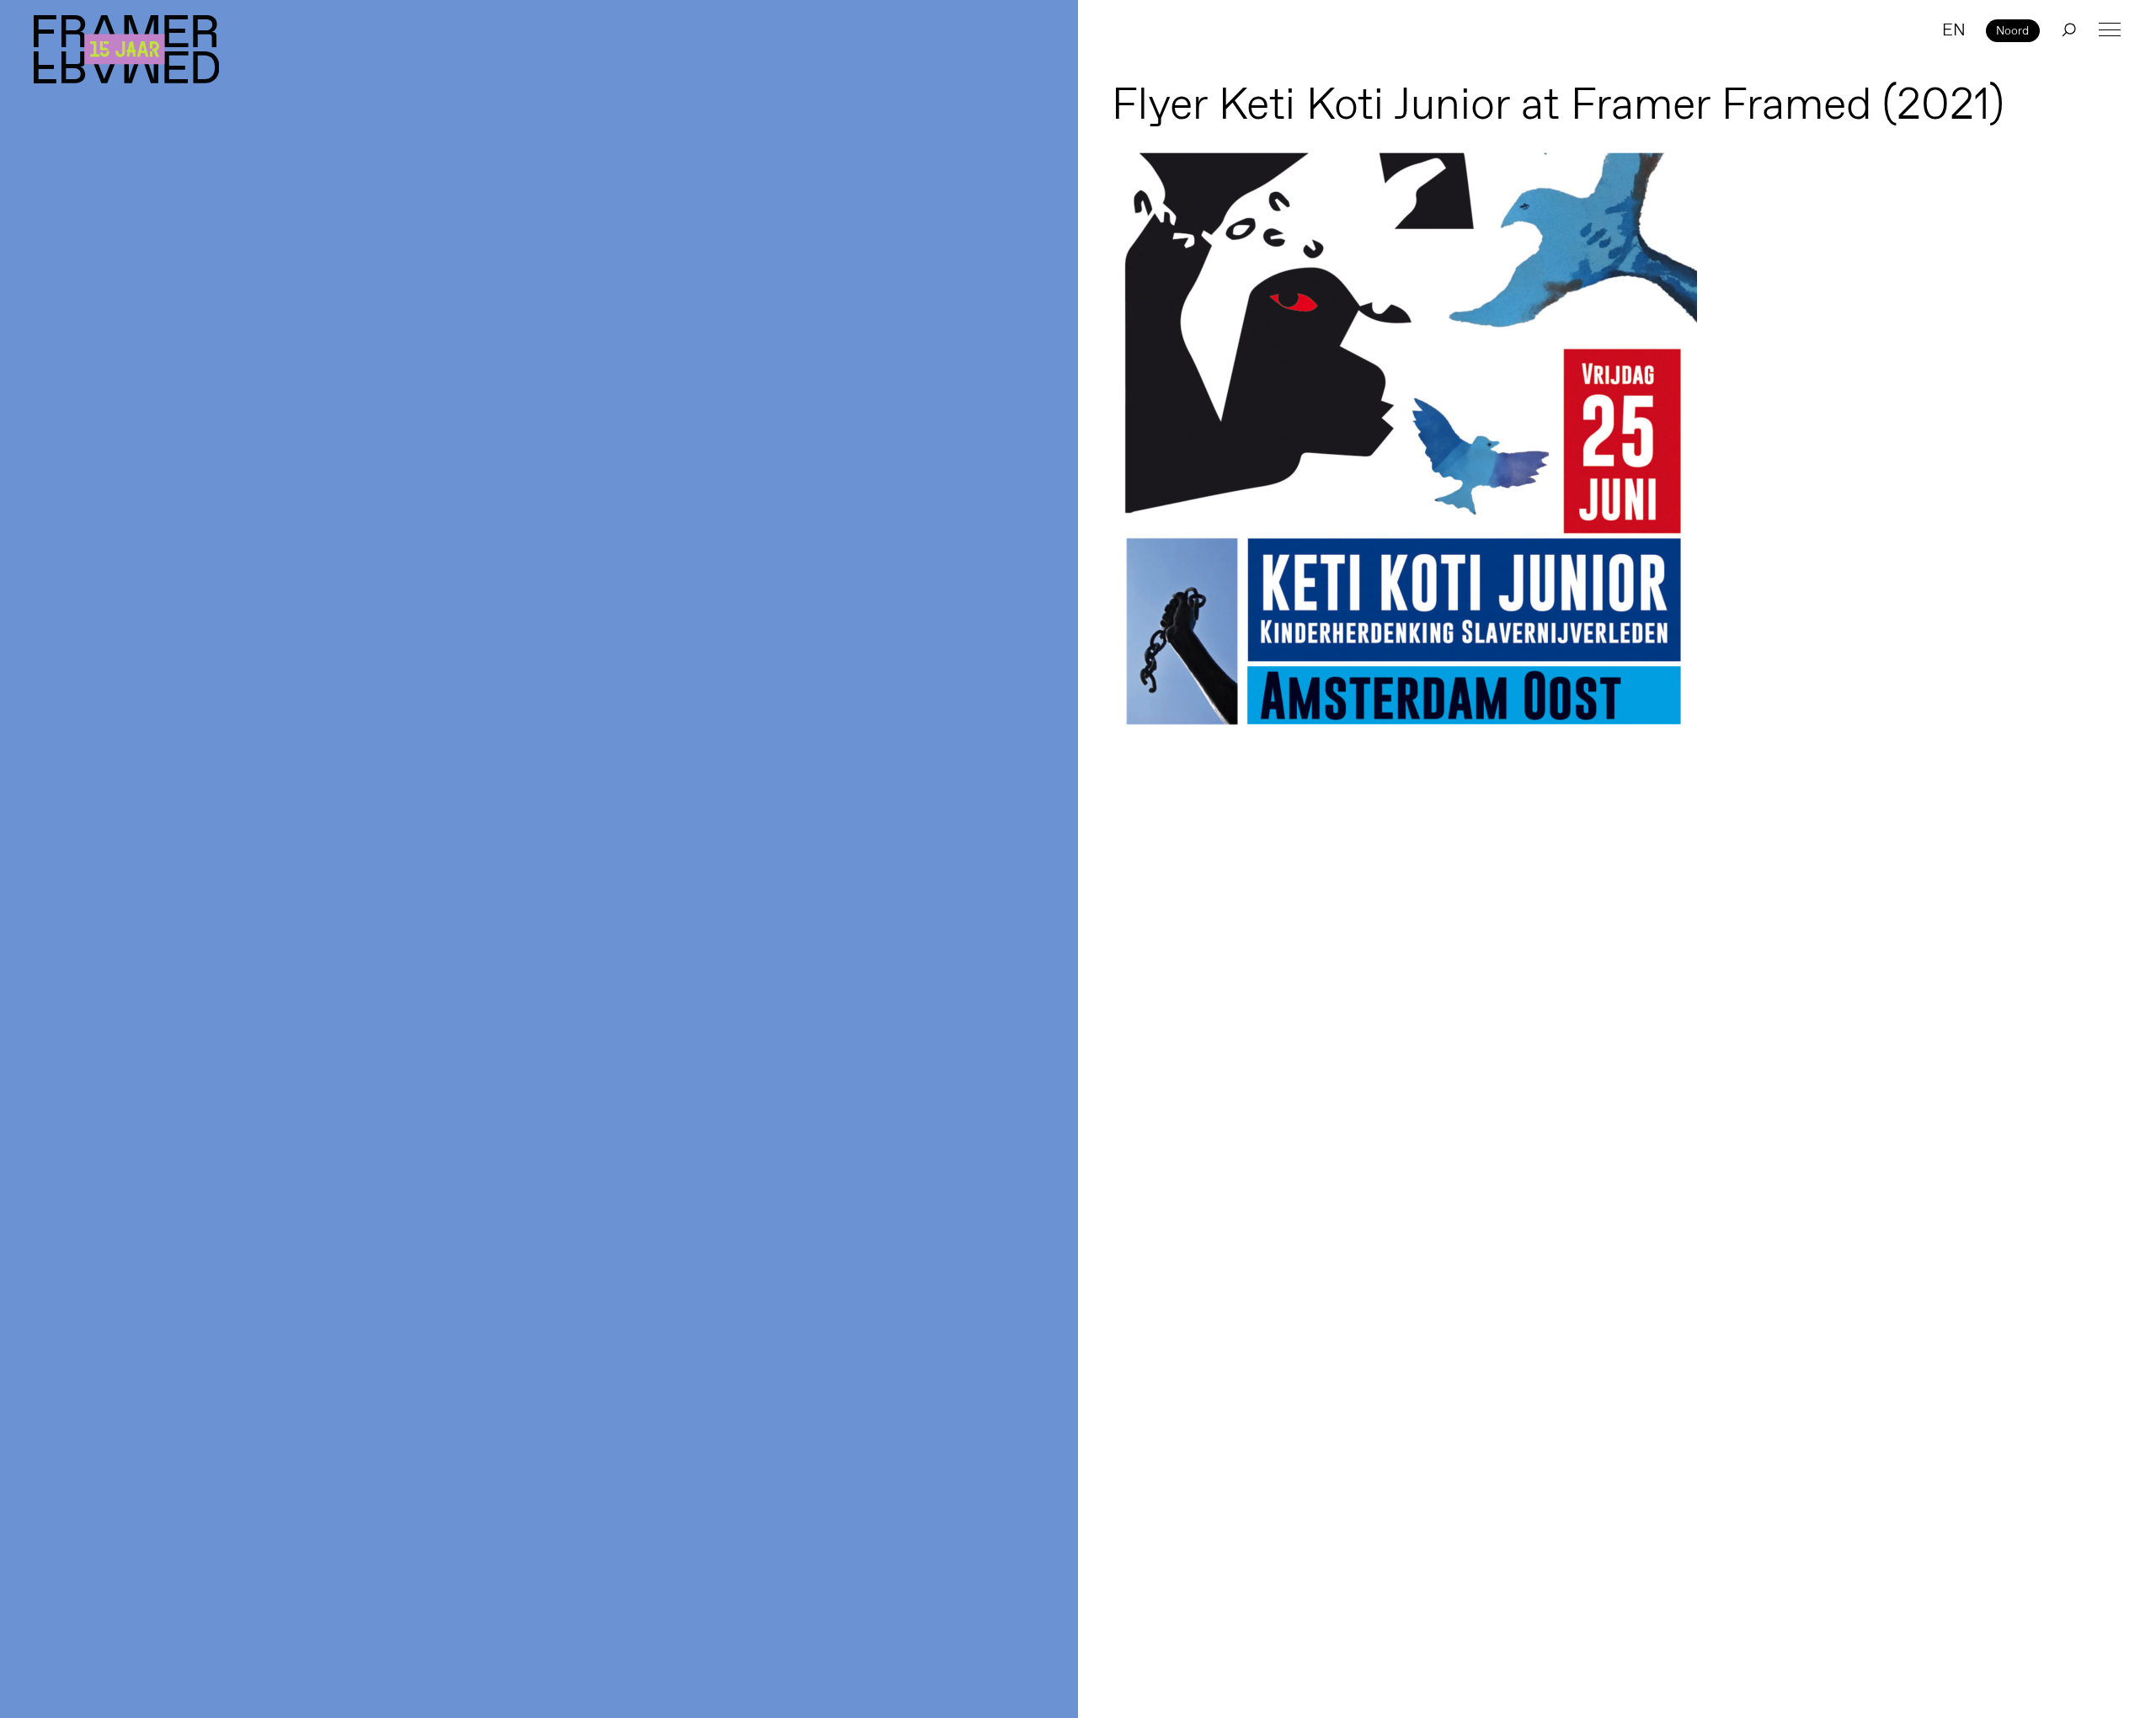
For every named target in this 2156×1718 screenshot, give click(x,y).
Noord (2012, 30)
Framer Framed (126, 49)
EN (1954, 29)
